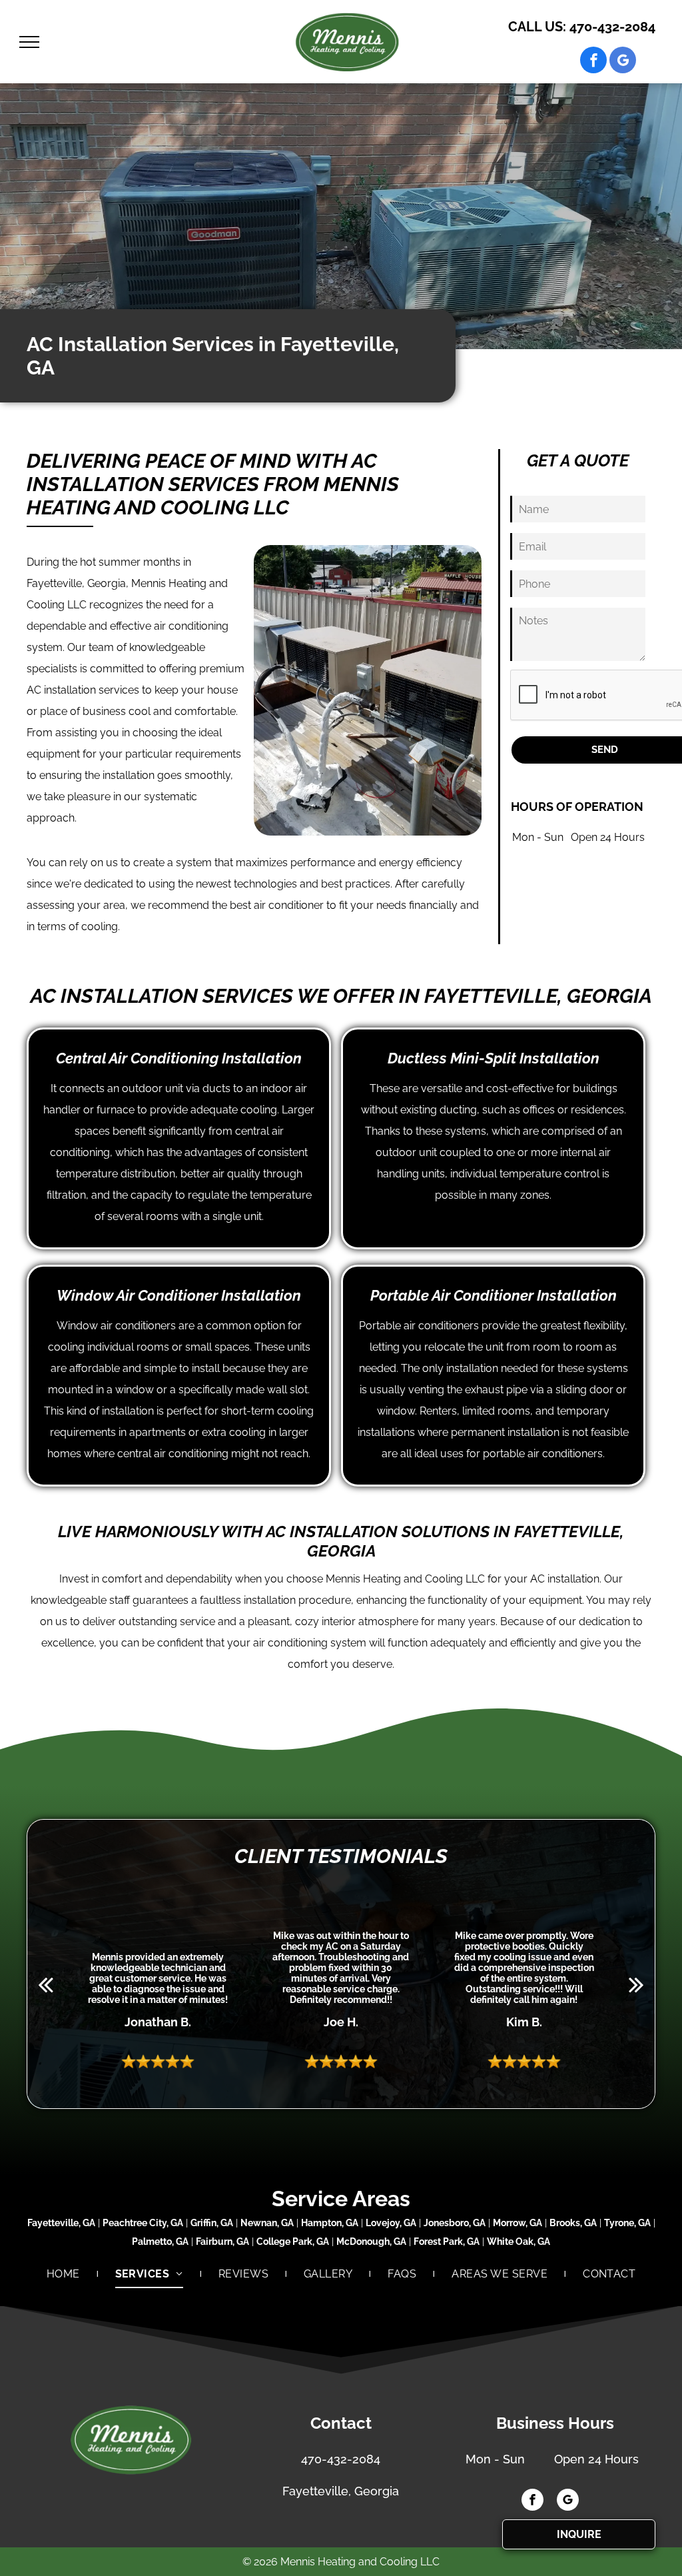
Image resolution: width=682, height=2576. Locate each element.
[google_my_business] (623, 62)
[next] (636, 1984)
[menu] (29, 42)
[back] (46, 1984)
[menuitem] (64, 2274)
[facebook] (593, 62)
